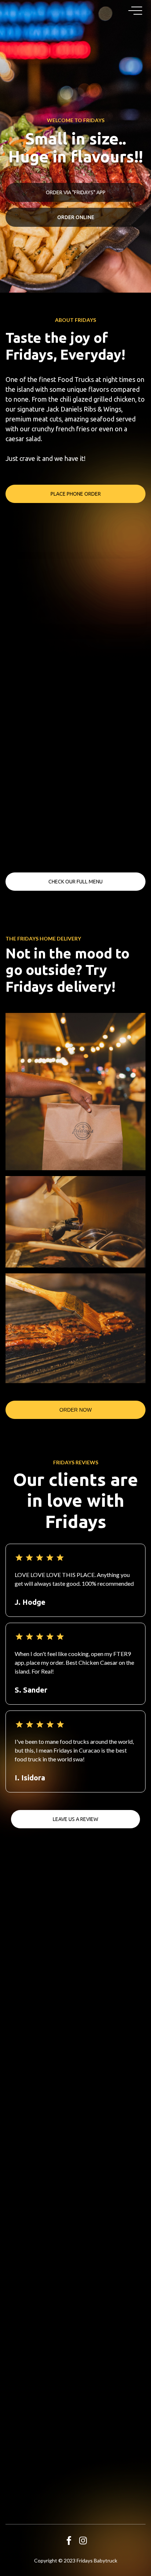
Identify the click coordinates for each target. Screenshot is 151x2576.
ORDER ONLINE (76, 217)
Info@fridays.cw (50, 2280)
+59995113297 (48, 2292)
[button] (132, 11)
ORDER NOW (75, 1410)
